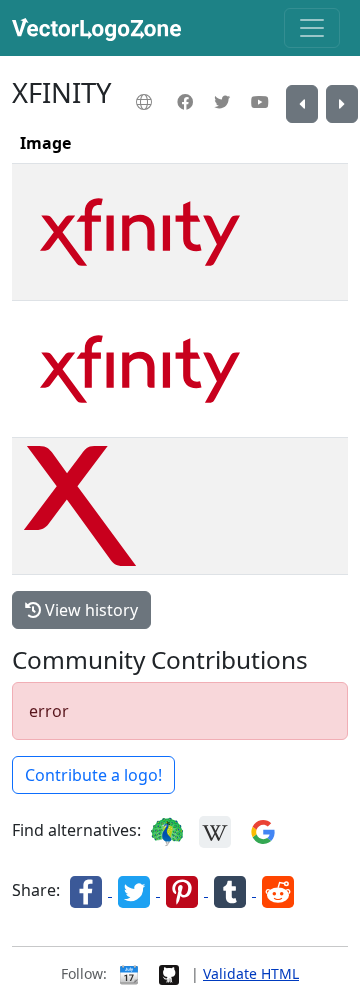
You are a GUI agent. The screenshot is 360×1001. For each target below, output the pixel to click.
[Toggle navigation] (312, 28)
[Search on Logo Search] (167, 830)
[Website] (146, 102)
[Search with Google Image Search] (263, 830)
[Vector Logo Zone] (100, 28)
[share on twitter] (136, 890)
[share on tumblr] (232, 890)
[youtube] (262, 102)
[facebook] (187, 102)
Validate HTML (251, 973)
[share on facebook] (88, 890)
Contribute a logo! (93, 775)
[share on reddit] (278, 890)
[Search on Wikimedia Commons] (215, 830)
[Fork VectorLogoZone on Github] (169, 973)
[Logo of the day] (129, 973)
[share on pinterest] (184, 890)
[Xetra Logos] (302, 104)
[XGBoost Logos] (342, 104)
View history (89, 610)
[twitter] (224, 102)
